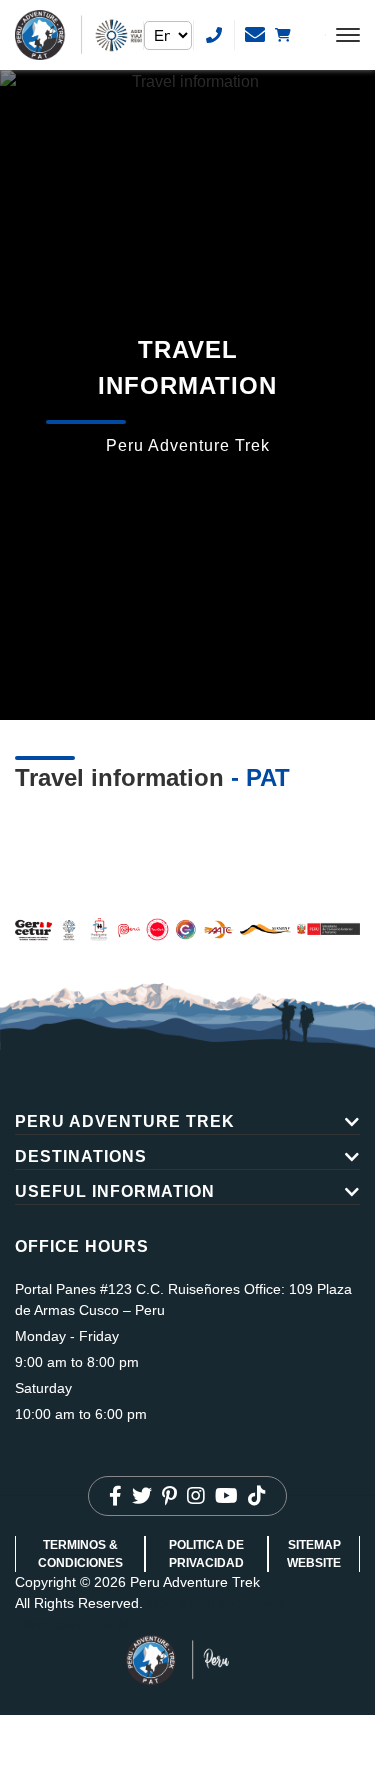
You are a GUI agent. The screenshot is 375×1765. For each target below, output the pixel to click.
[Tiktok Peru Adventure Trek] (257, 1496)
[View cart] (296, 35)
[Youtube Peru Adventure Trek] (226, 1496)
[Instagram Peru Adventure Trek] (196, 1496)
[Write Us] (255, 35)
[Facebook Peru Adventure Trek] (115, 1496)
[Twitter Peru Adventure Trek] (142, 1496)
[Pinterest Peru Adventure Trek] (169, 1496)
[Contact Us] (214, 35)
